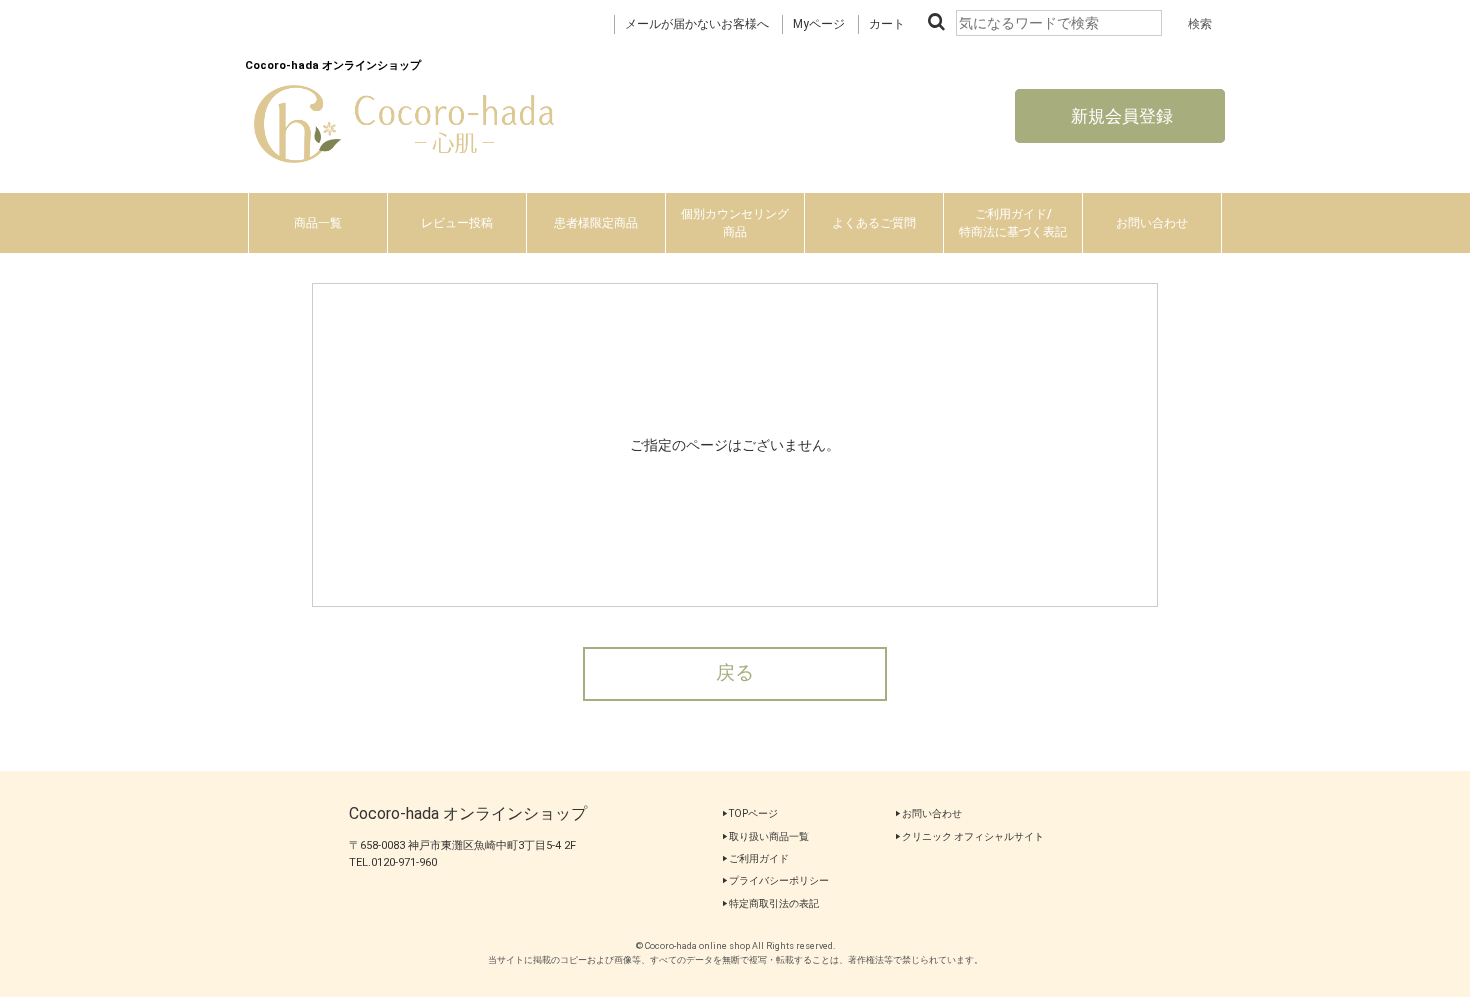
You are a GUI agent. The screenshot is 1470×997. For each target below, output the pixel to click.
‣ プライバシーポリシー (775, 880)
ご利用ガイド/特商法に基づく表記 (1013, 223)
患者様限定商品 (596, 223)
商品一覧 (318, 223)
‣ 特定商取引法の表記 (770, 903)
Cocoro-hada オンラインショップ (468, 813)
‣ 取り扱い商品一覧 (765, 836)
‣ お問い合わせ (928, 813)
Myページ (819, 24)
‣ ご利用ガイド (755, 858)
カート (887, 24)
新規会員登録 (1120, 116)
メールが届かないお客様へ (697, 24)
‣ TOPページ (750, 813)
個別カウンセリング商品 (735, 223)
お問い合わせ (1152, 223)
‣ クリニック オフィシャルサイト (969, 836)
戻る (735, 673)
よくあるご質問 (874, 223)
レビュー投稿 (457, 223)
